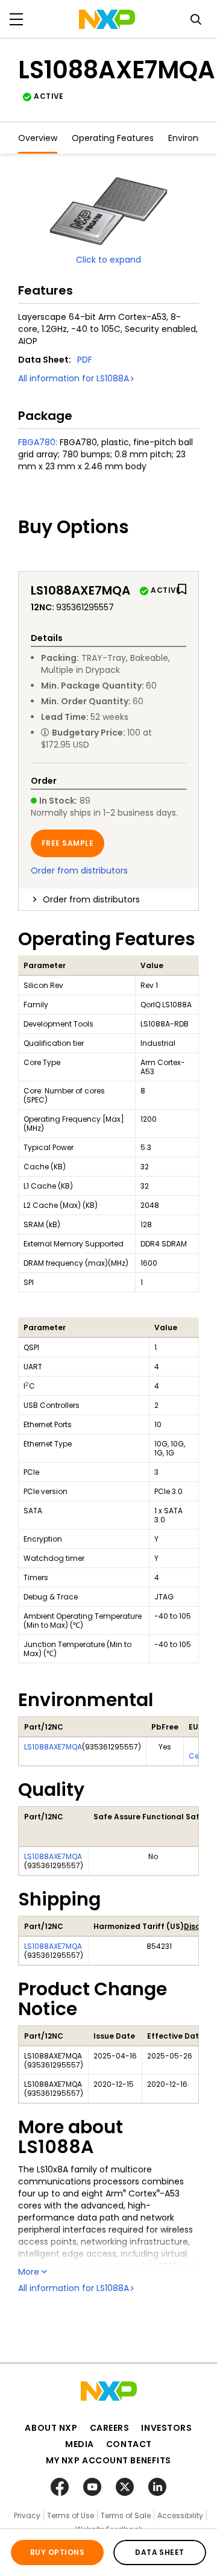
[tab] (108, 899)
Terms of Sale (126, 2515)
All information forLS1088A (74, 378)
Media (80, 2444)
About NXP (51, 2428)
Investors (166, 2428)
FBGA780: (38, 442)
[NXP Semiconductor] (107, 19)
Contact (129, 2444)
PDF (85, 360)
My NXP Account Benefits (108, 2460)
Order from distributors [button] (91, 899)
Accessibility (180, 2515)
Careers (110, 2428)
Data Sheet (160, 2552)
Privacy (27, 2515)
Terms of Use (71, 2515)
